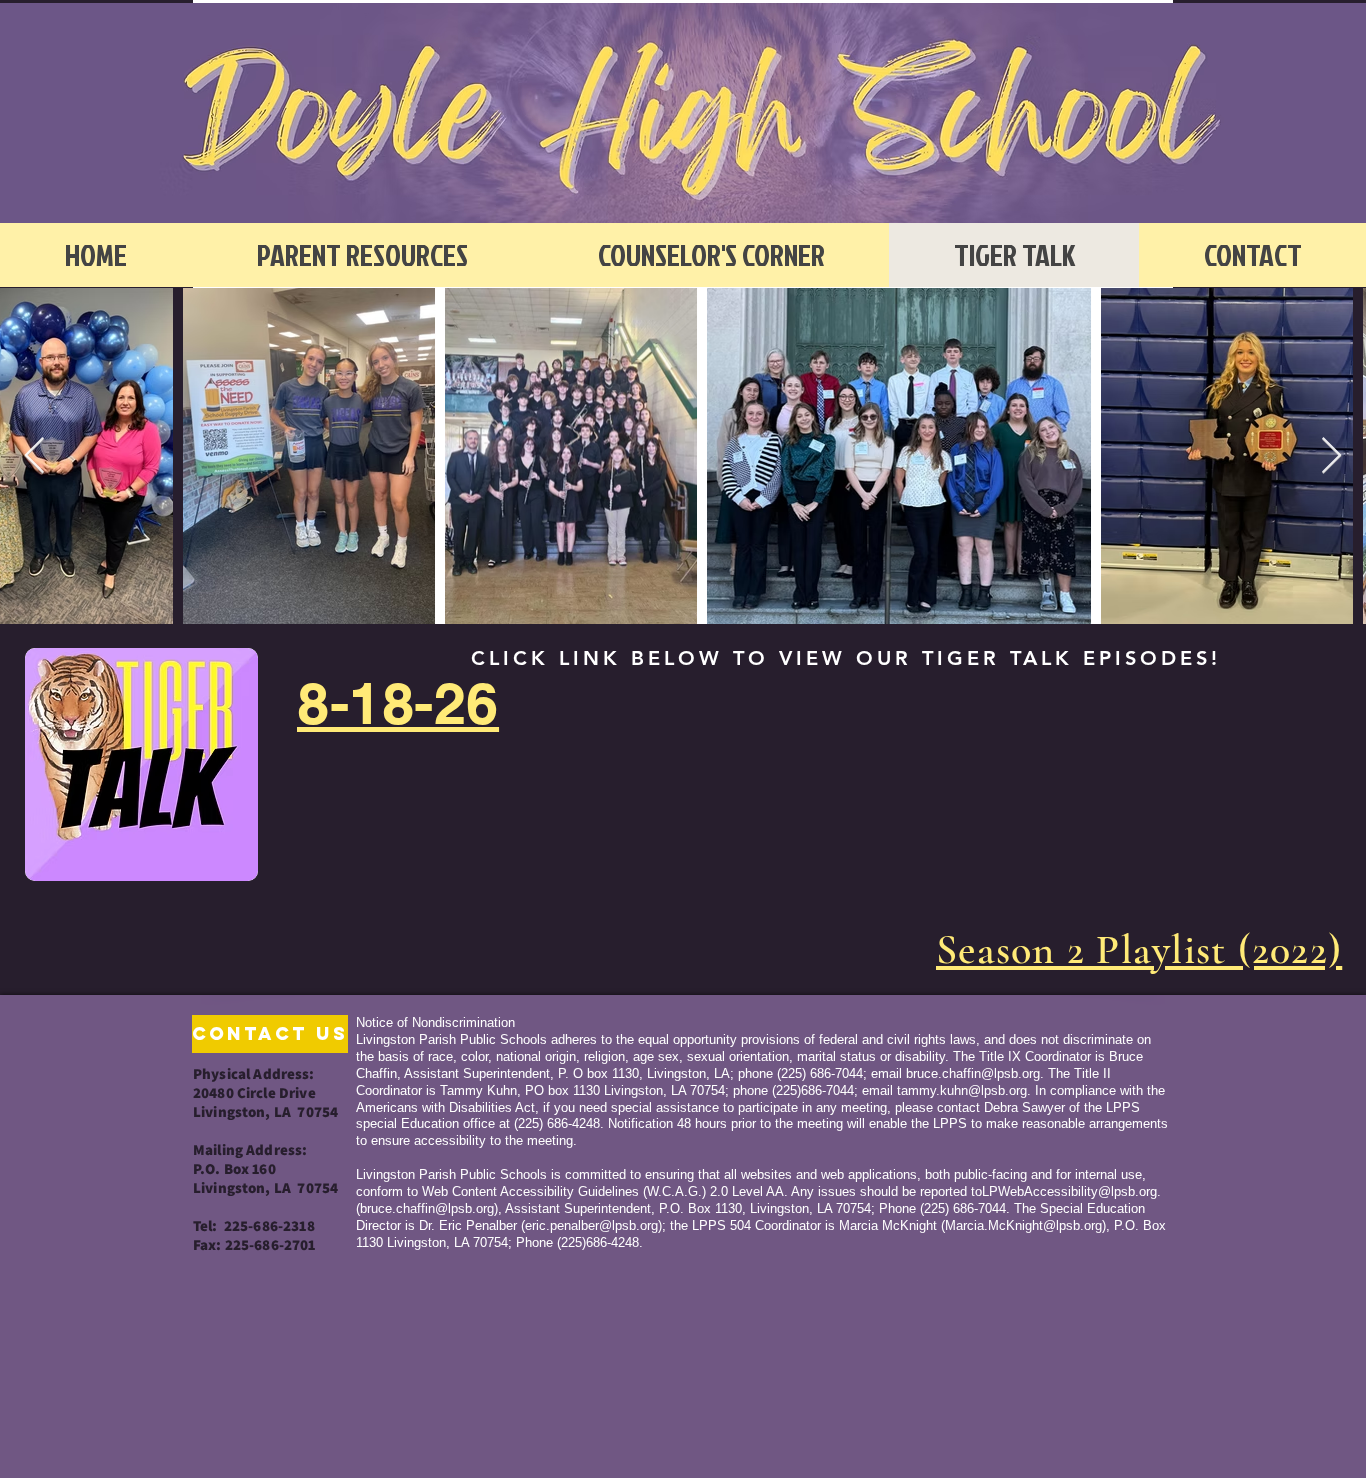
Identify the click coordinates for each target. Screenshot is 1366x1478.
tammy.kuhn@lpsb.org (962, 1090)
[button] (260, 1034)
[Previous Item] (34, 456)
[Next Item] (1331, 456)
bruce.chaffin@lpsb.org (973, 1073)
